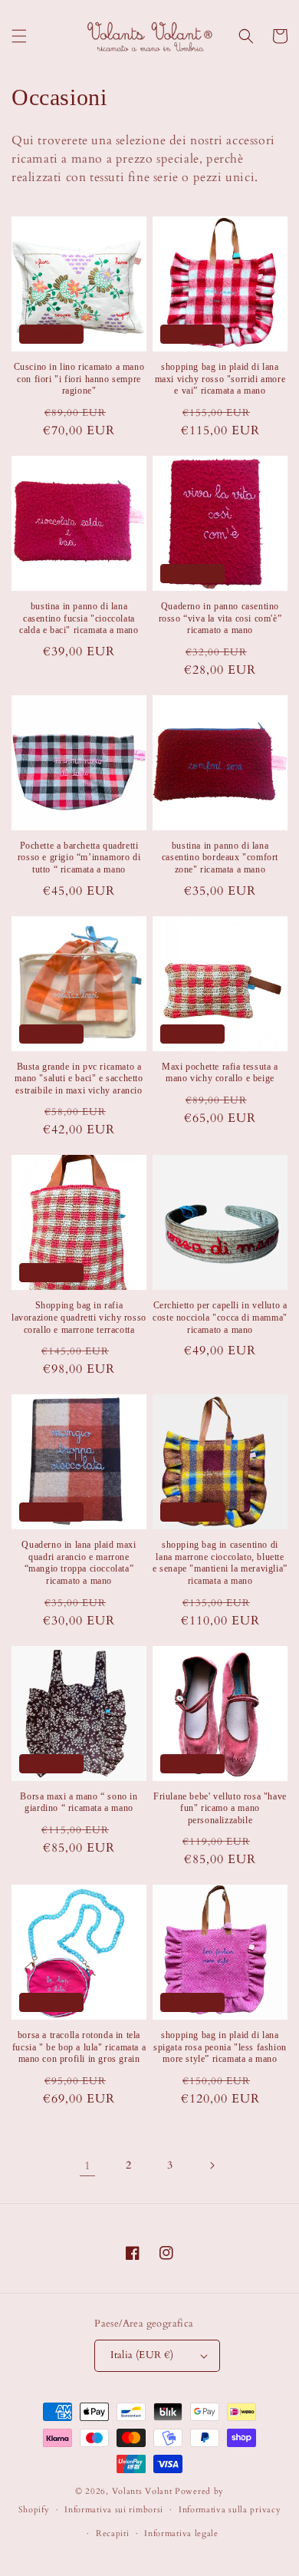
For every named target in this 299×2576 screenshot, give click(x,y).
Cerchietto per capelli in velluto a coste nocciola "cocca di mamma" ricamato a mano (220, 1317)
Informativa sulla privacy (230, 2510)
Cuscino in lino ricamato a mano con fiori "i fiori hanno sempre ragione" (79, 379)
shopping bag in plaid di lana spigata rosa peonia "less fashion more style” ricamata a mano (220, 2047)
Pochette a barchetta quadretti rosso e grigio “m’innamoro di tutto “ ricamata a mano (79, 858)
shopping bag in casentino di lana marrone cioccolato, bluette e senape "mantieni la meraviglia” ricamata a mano (220, 1563)
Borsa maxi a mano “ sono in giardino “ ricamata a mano (79, 1803)
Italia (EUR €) (142, 2355)
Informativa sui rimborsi (114, 2510)
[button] (19, 36)
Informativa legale (181, 2533)
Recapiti (113, 2533)
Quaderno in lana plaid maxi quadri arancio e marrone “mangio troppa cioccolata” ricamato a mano (79, 1563)
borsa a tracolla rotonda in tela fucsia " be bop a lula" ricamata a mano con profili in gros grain (79, 2047)
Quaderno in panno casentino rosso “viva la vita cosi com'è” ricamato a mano (220, 618)
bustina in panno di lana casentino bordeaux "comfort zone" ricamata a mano (220, 858)
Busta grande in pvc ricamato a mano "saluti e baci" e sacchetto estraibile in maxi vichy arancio (79, 1079)
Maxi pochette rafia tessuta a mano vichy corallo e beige (220, 1073)
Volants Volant (142, 2491)
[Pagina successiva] (212, 2165)
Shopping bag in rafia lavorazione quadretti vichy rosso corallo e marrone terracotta (79, 1317)
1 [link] (88, 2165)
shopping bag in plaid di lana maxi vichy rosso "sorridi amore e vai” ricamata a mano (220, 379)
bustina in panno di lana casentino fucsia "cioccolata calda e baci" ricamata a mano (79, 618)
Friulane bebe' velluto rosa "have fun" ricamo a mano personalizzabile (220, 1808)
